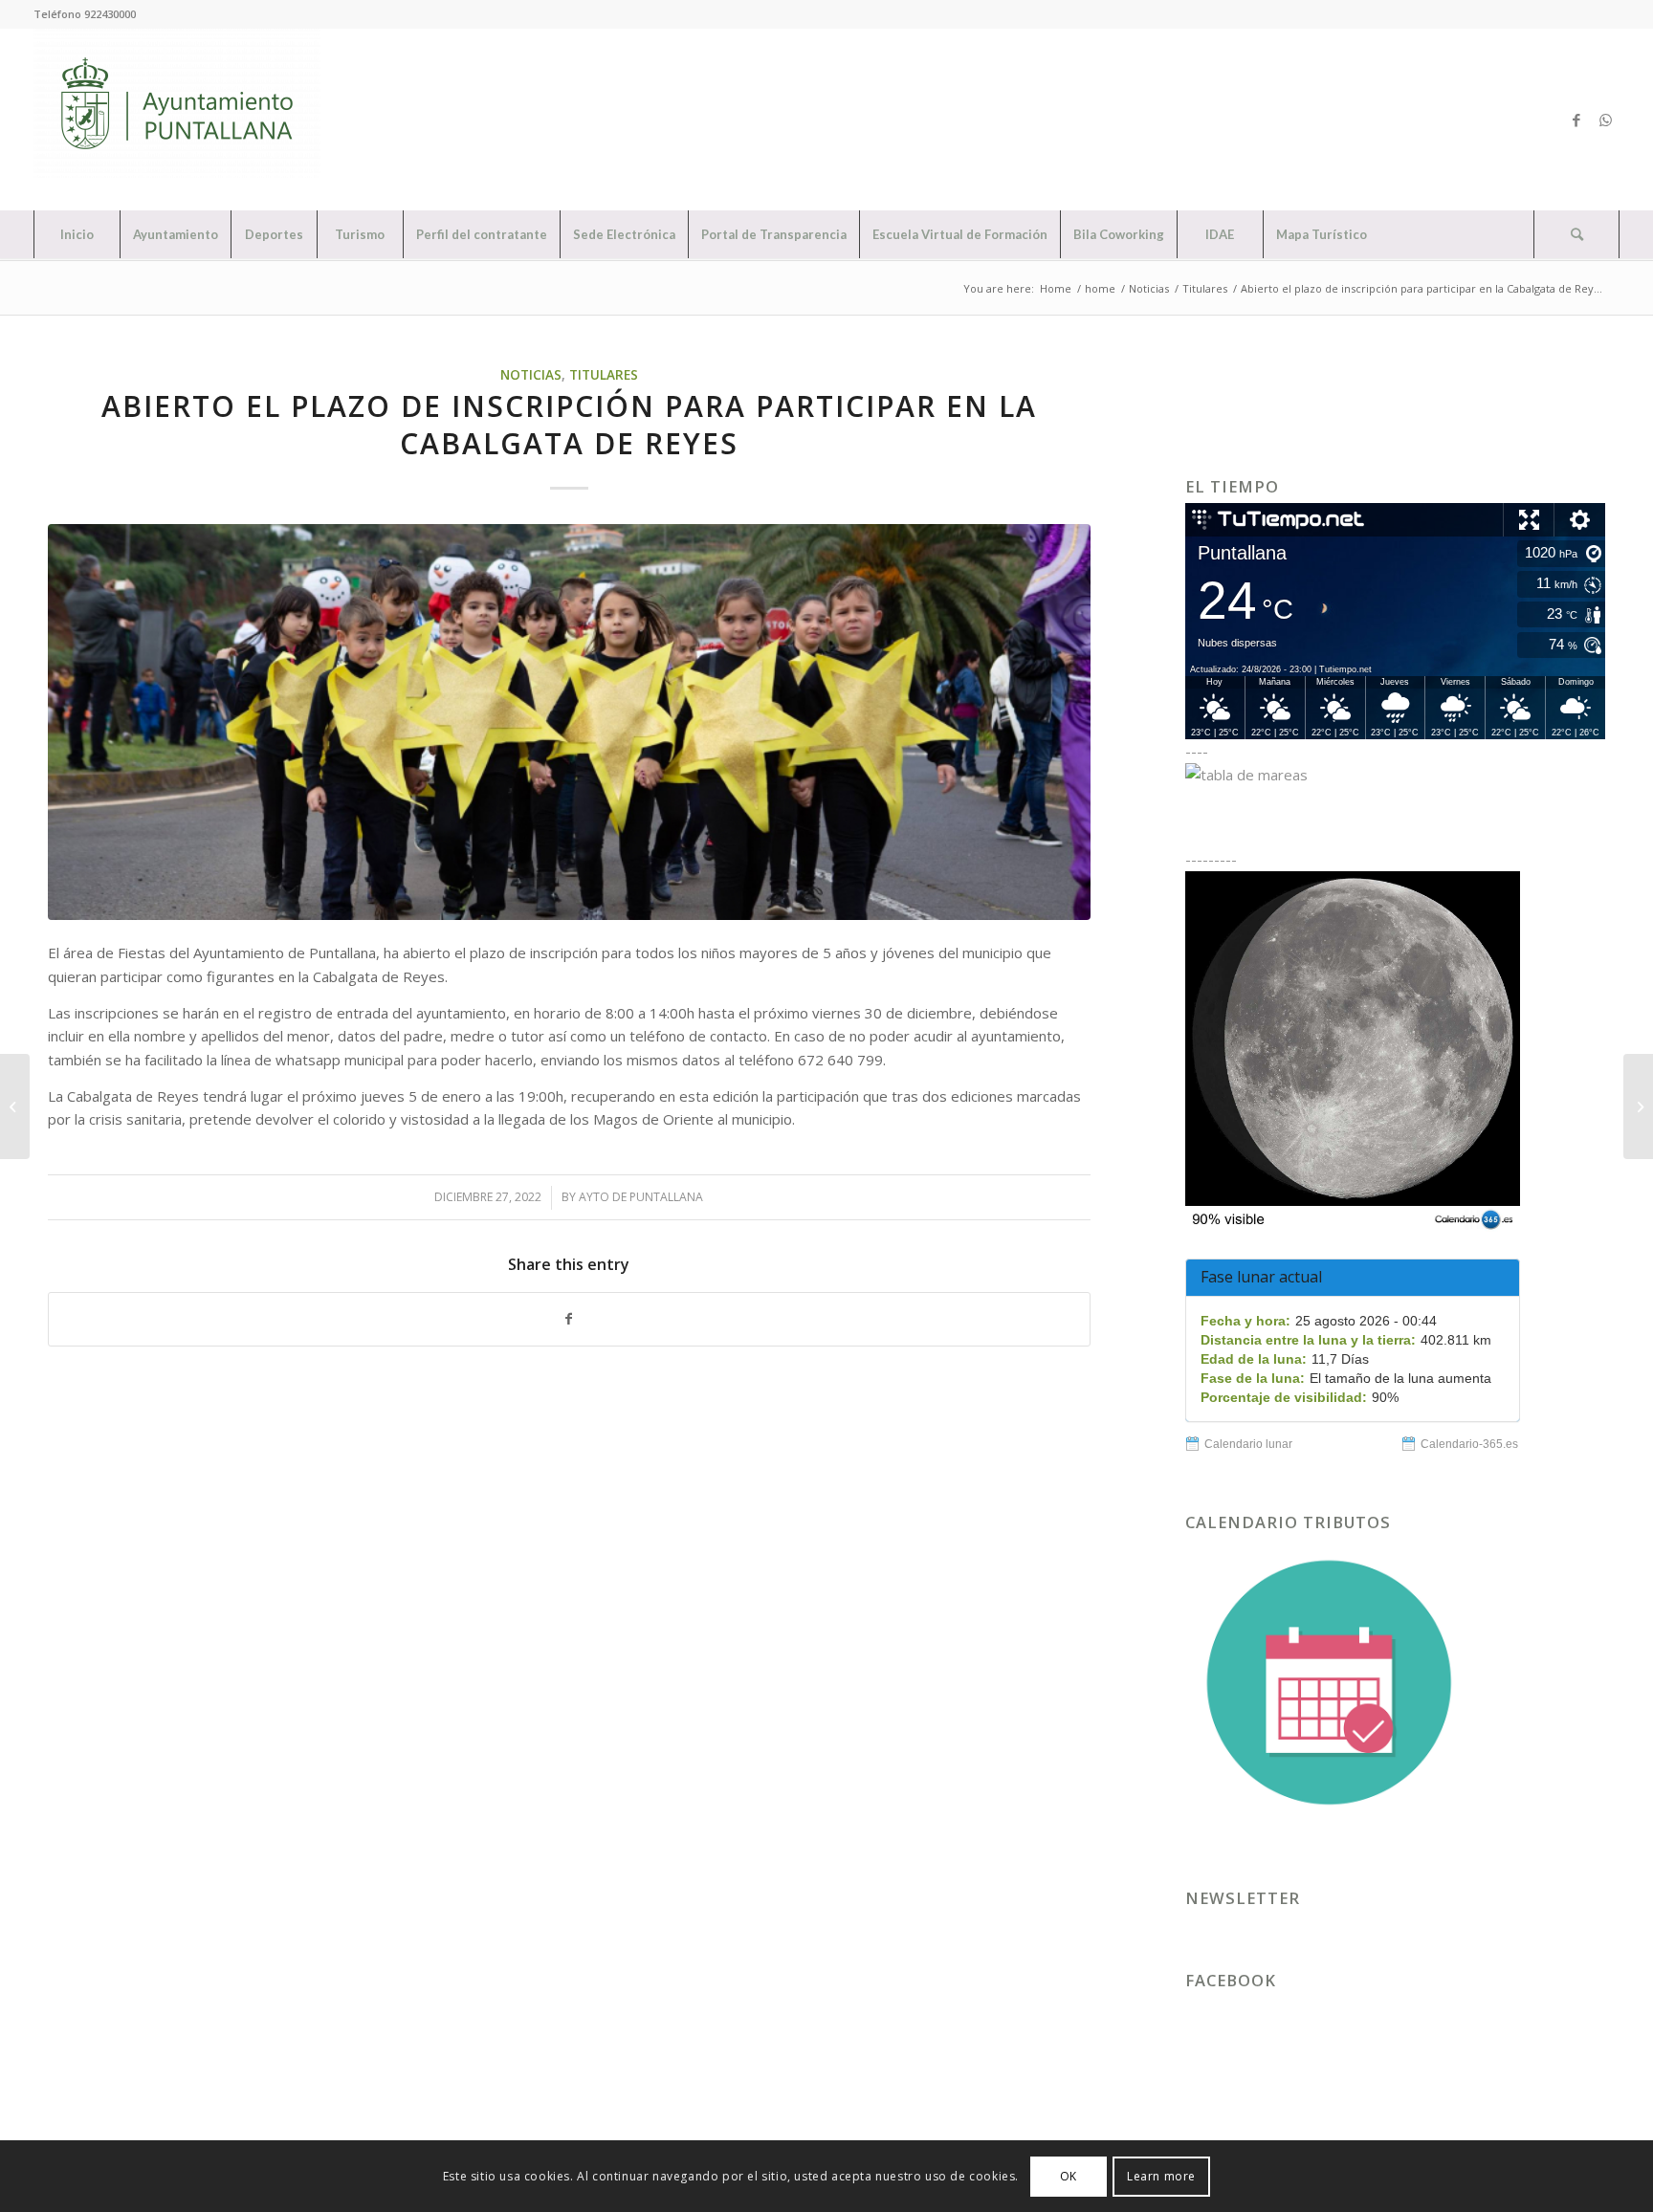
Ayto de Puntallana (641, 1197)
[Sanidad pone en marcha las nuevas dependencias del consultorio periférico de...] (1638, 1106)
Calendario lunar (1248, 1444)
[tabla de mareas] (1395, 775)
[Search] (1576, 234)
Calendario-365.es (1469, 1444)
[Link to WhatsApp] (1605, 120)
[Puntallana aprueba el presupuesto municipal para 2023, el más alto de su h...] (15, 1106)
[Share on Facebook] (569, 1319)
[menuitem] (77, 234)
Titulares (604, 375)
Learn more (1161, 2175)
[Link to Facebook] (1576, 120)
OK (1069, 2175)
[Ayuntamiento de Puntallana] (177, 120)
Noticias (531, 375)
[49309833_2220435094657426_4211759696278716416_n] (569, 722)
